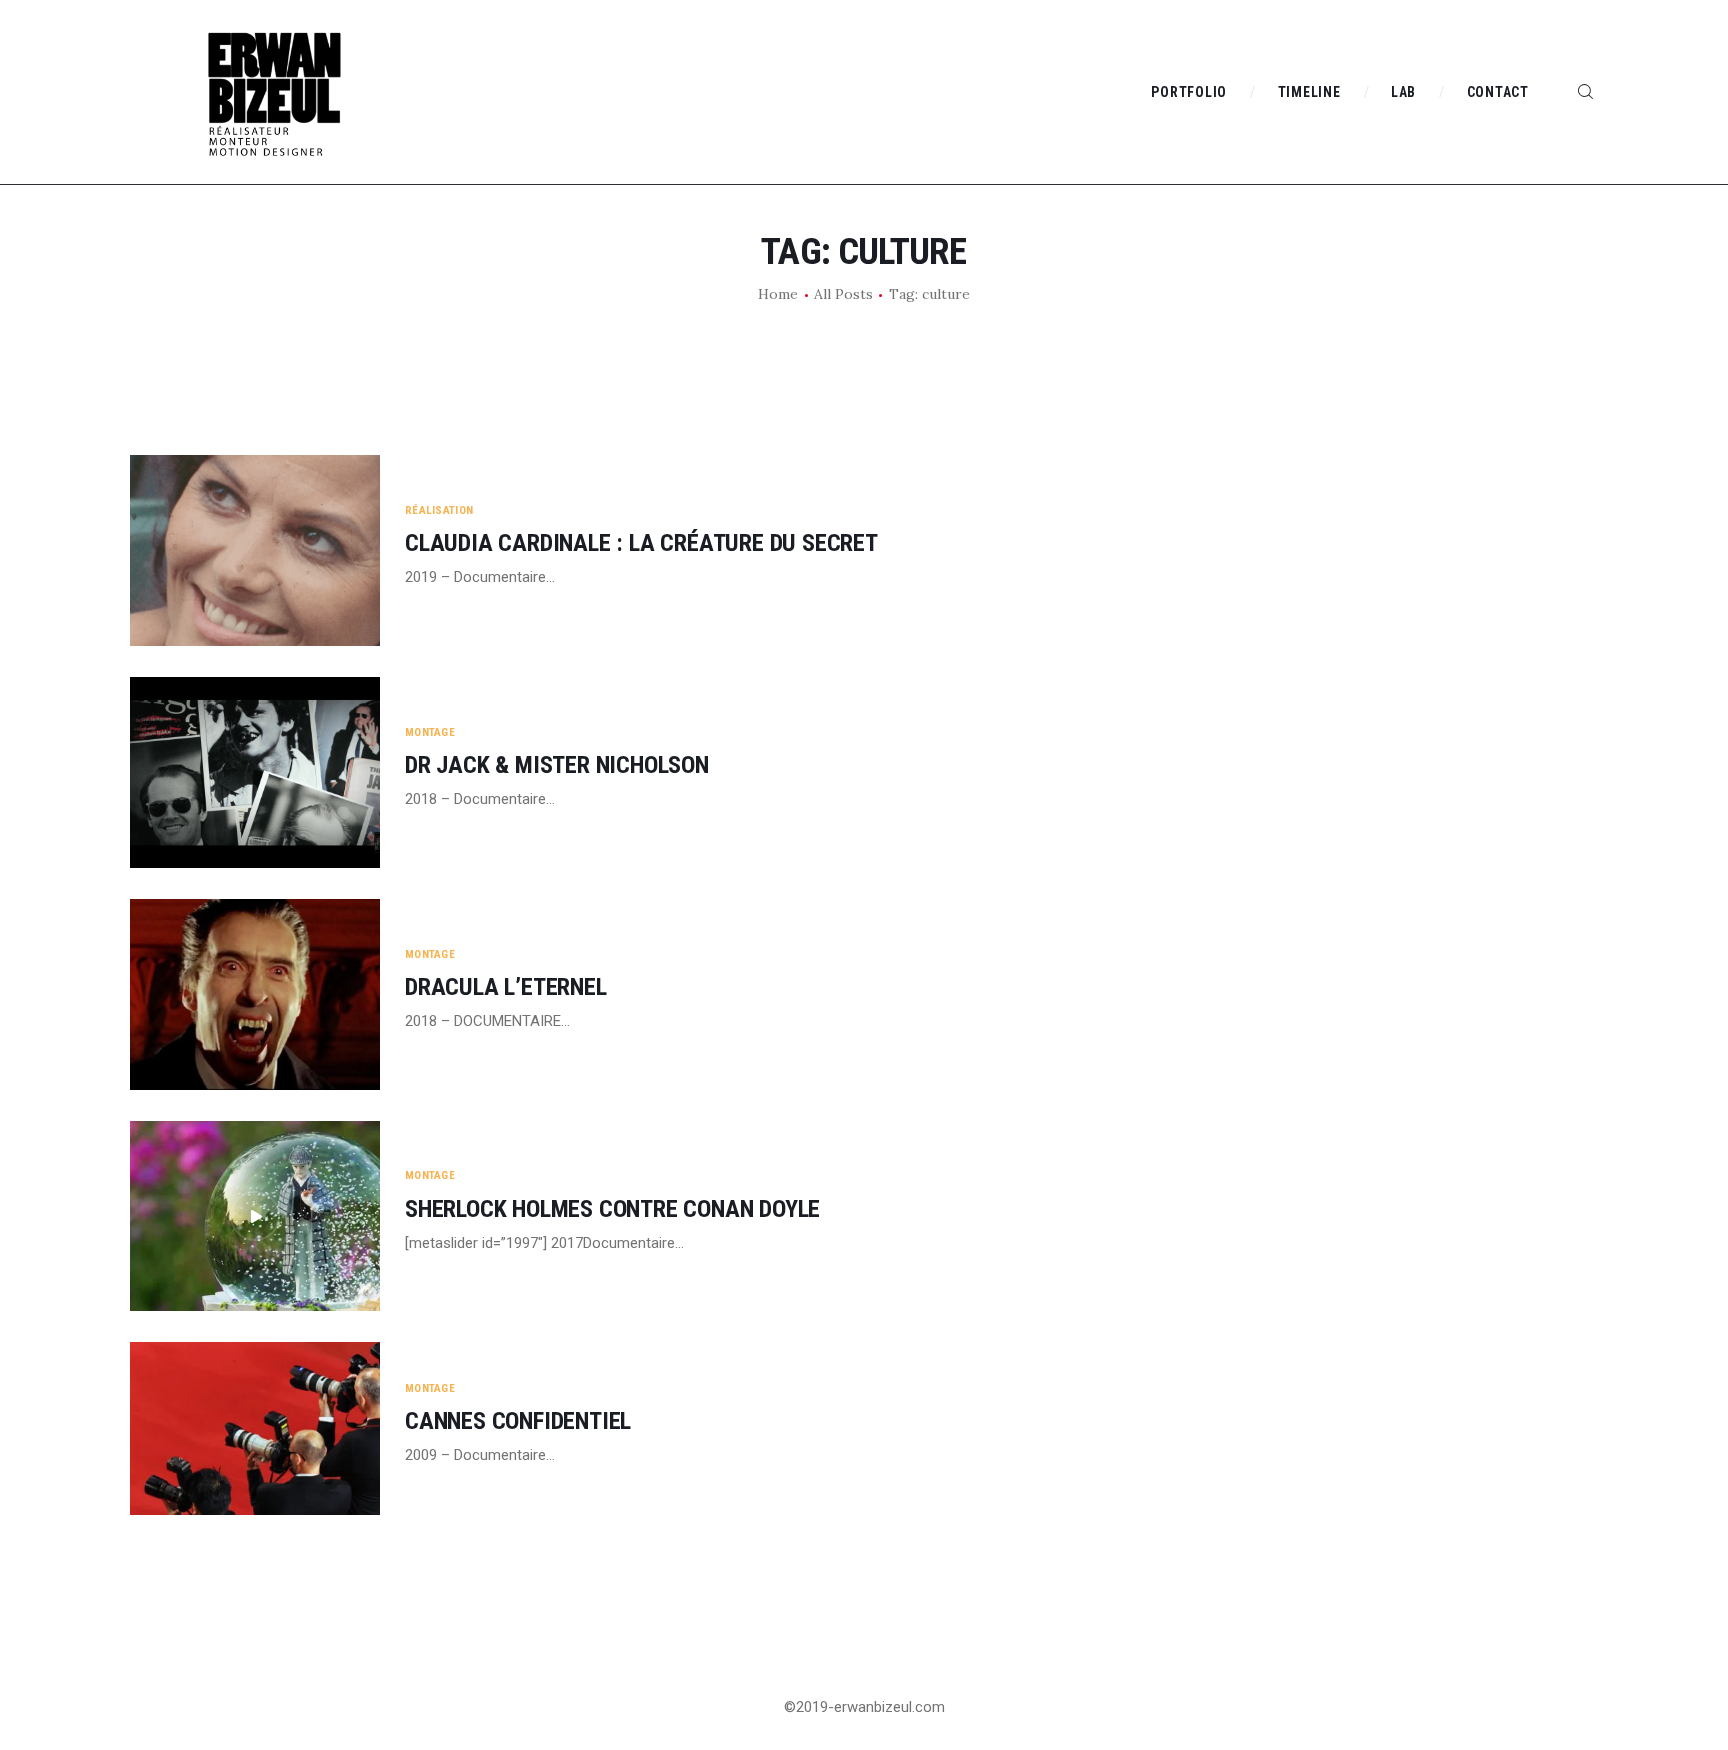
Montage (430, 732)
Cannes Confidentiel (518, 1421)
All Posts (843, 294)
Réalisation (439, 510)
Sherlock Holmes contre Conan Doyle (612, 1209)
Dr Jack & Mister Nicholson (557, 765)
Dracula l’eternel (506, 987)
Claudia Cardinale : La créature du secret (641, 543)
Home (778, 294)
